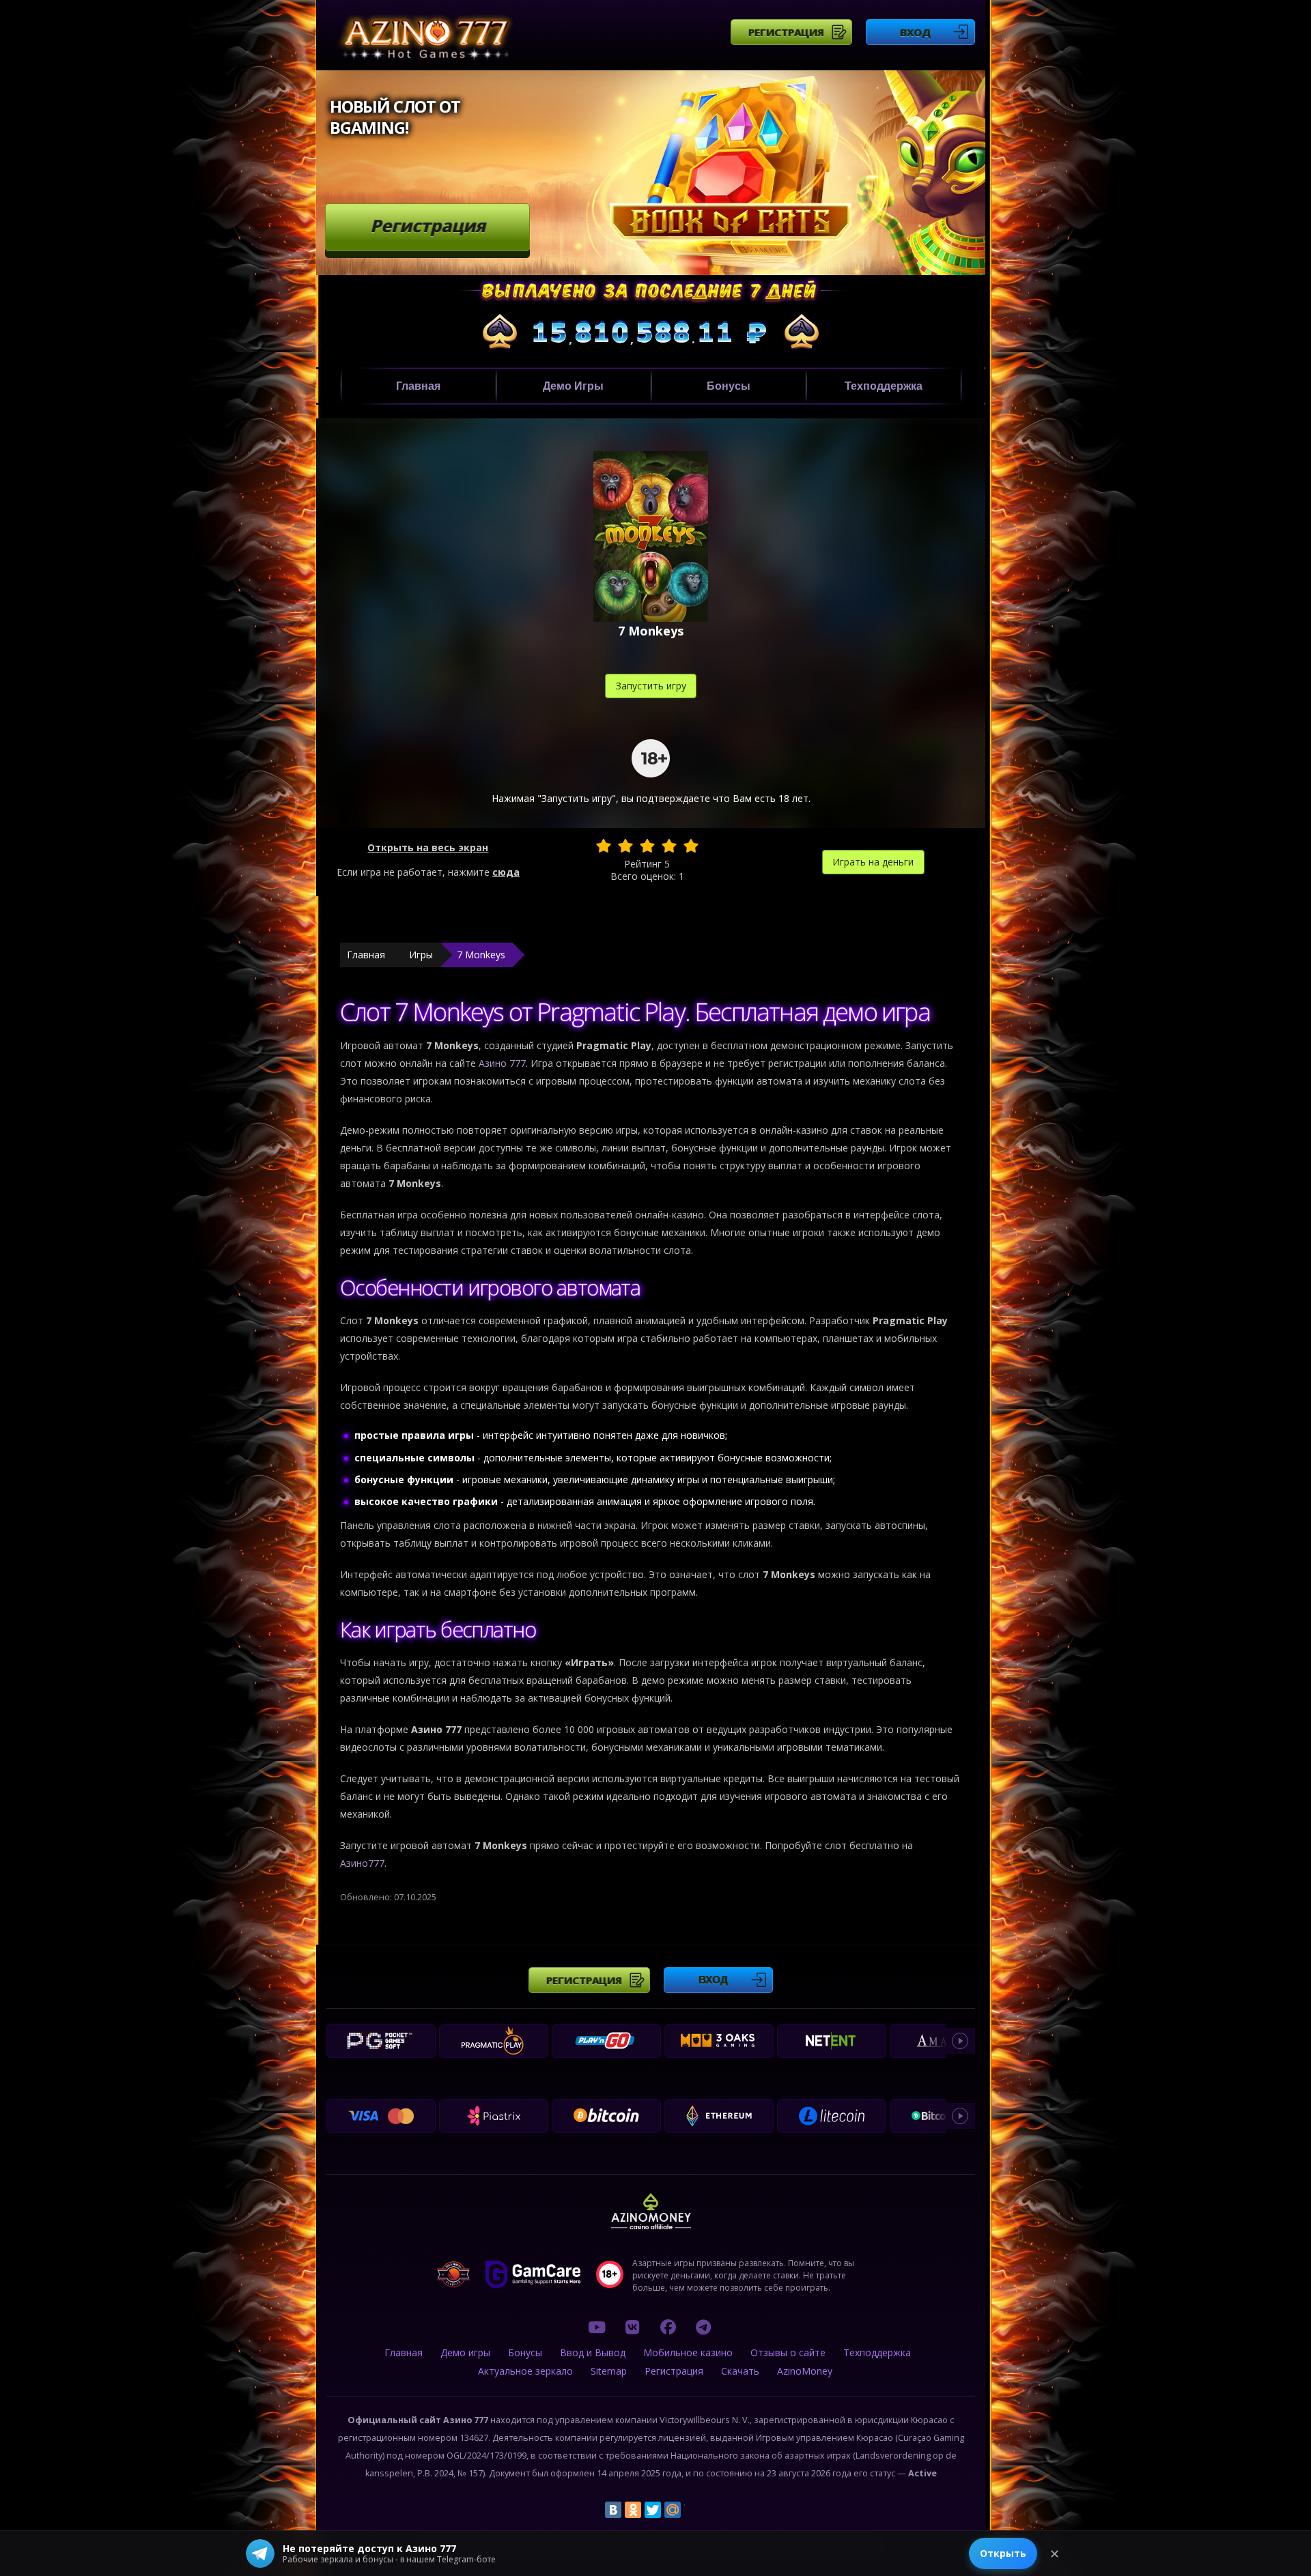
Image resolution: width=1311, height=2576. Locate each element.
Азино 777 (502, 1063)
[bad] (604, 846)
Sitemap (609, 2371)
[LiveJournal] (692, 2510)
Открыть (1003, 2553)
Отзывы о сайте (788, 2352)
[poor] (625, 846)
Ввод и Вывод (593, 2352)
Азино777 (362, 1863)
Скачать (740, 2371)
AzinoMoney (805, 2371)
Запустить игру (651, 686)
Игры (421, 955)
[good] (669, 846)
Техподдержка (884, 386)
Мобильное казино (688, 2352)
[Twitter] (653, 2510)
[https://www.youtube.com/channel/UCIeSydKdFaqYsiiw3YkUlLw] (597, 2327)
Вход (915, 32)
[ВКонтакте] (613, 2510)
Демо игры (573, 386)
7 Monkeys (481, 955)
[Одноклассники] (633, 2510)
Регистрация (786, 32)
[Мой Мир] (673, 2510)
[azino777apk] (703, 2327)
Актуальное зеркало (525, 2371)
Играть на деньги (873, 862)
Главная (418, 386)
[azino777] (632, 2327)
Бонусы (729, 386)
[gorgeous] (691, 846)
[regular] (647, 846)
